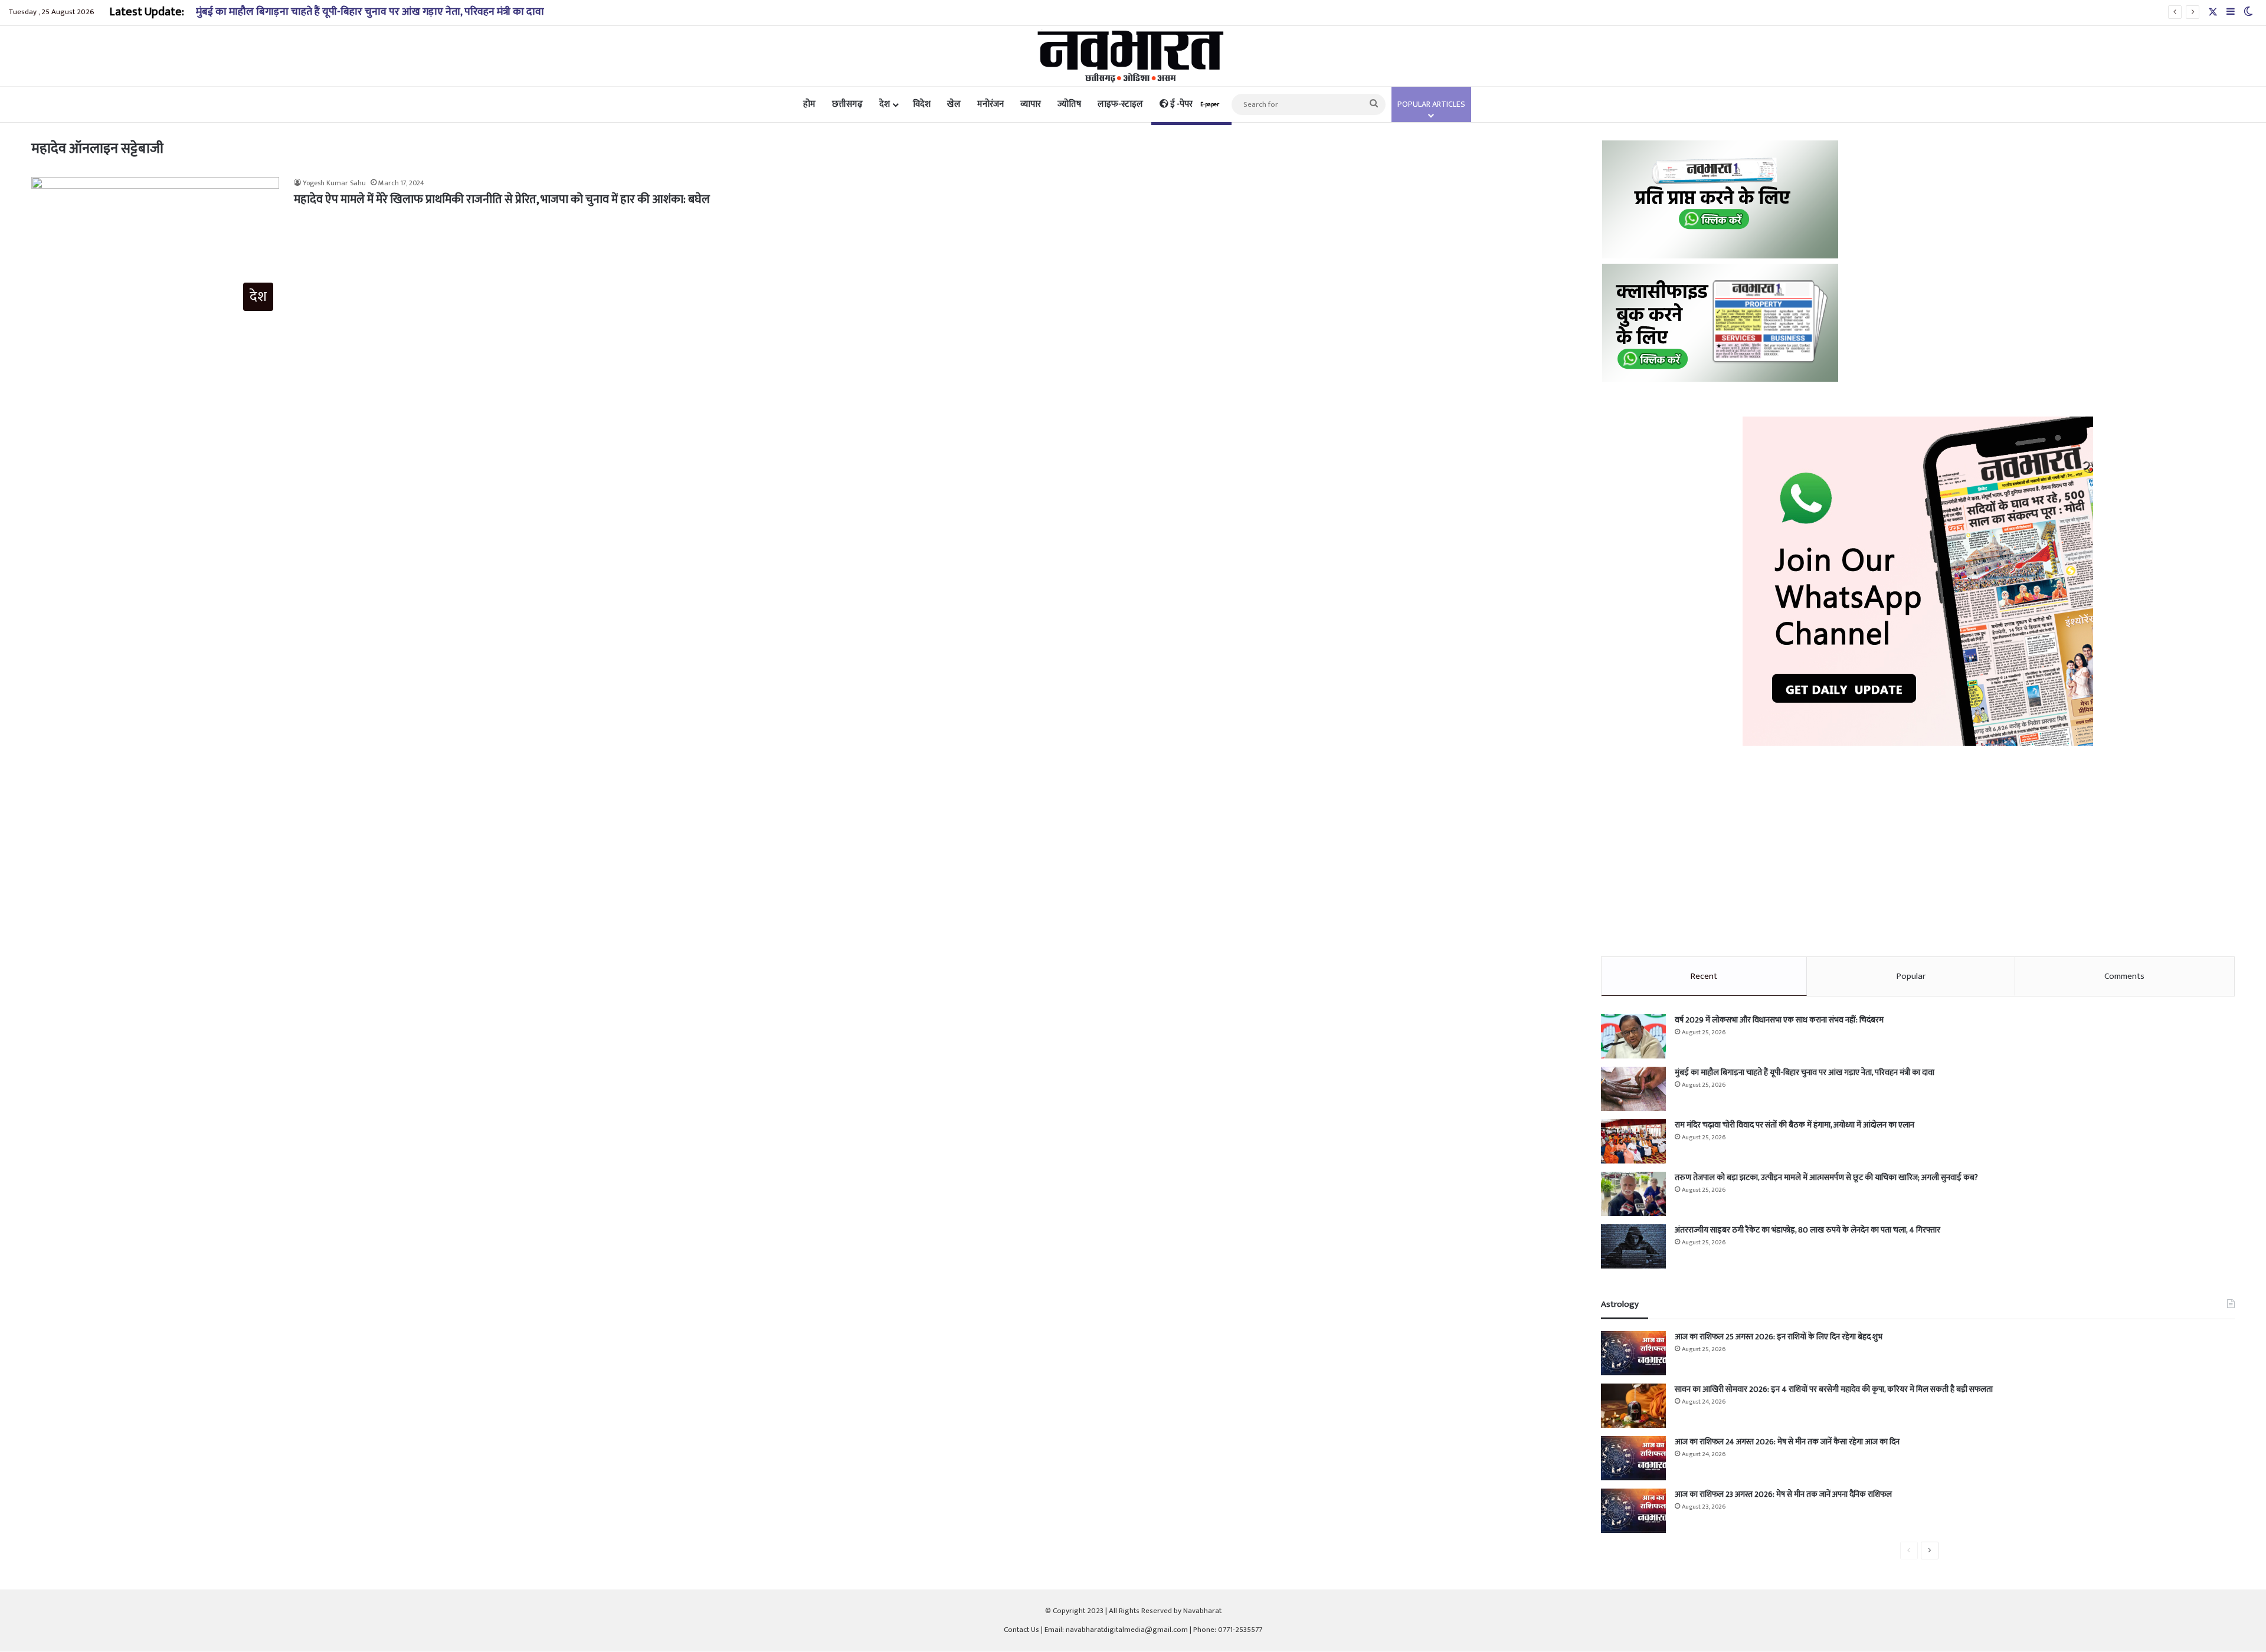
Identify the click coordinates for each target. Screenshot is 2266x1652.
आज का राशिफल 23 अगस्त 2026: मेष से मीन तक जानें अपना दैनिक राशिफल (1783, 1494)
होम (809, 104)
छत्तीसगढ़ (847, 104)
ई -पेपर (1194, 104)
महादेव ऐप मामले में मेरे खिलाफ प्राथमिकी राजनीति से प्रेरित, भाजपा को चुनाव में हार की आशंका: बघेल (502, 199)
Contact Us (1021, 1630)
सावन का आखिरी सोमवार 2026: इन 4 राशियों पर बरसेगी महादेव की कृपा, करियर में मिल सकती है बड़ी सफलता (1834, 1389)
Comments (2124, 976)
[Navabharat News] (1133, 56)
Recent (1704, 976)
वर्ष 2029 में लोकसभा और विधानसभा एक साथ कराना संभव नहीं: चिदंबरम (1779, 1020)
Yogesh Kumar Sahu (334, 183)
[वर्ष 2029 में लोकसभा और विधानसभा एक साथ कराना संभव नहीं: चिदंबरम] (1633, 1036)
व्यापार (1031, 104)
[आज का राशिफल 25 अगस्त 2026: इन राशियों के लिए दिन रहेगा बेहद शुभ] (1633, 1353)
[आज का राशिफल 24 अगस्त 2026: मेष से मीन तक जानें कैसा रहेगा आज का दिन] (1633, 1458)
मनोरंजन (990, 104)
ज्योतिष (1069, 104)
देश (885, 104)
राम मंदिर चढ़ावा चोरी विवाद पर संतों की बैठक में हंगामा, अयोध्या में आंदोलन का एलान (1795, 1125)
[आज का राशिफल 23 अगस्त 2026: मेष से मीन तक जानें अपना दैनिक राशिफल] (1633, 1511)
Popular (1911, 976)
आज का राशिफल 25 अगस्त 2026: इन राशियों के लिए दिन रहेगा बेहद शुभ (1779, 1337)
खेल (954, 104)
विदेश (922, 104)
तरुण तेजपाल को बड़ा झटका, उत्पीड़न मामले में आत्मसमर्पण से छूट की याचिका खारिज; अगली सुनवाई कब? (1826, 1177)
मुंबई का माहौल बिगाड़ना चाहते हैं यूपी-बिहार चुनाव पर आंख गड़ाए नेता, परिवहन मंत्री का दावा (370, 12)
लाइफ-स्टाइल (1120, 104)
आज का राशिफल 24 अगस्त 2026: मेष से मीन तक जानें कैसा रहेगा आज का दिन (1787, 1442)
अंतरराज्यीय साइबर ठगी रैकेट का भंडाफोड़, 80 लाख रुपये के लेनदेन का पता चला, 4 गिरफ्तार (1807, 1230)
